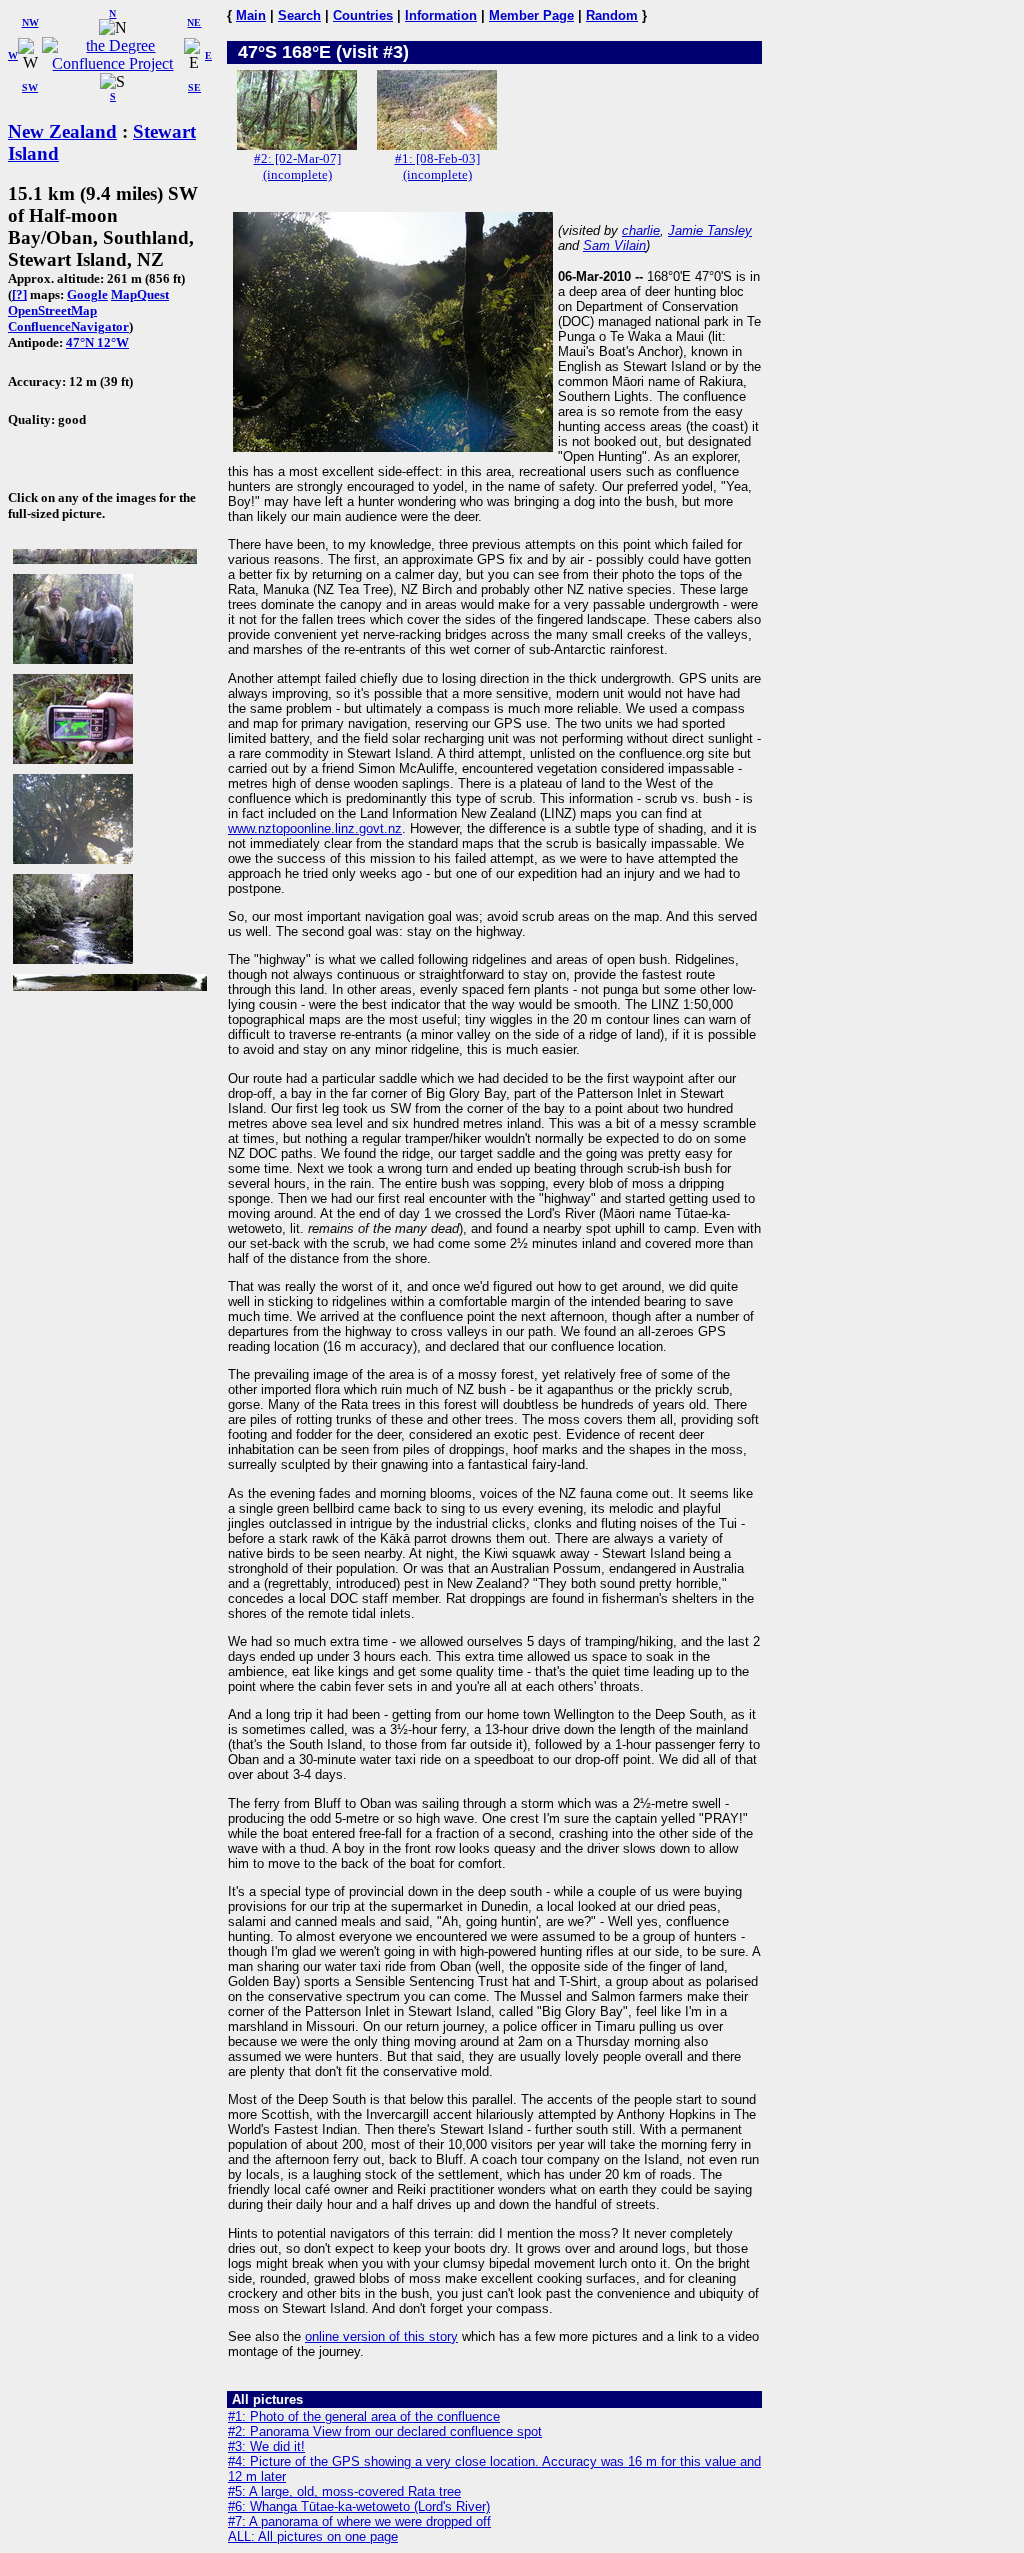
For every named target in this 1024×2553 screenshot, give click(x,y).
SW (30, 87)
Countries (363, 15)
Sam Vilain (614, 245)
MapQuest (140, 294)
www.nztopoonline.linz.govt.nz (315, 828)
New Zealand (62, 131)
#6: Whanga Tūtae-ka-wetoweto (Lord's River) (359, 2506)
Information (441, 15)
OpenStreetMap (52, 310)
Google (87, 294)
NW (30, 22)
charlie (641, 230)
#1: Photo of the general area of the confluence (364, 2416)
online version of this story (381, 2336)
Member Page (531, 15)
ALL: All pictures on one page (313, 2536)
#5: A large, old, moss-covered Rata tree (344, 2491)
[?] (19, 294)
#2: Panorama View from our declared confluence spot (385, 2431)
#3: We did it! (266, 2446)
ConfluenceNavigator (68, 326)
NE (194, 22)
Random (612, 15)
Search (299, 15)
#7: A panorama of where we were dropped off (359, 2521)
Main (251, 15)
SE (194, 87)
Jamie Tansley (710, 230)
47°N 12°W (97, 342)
